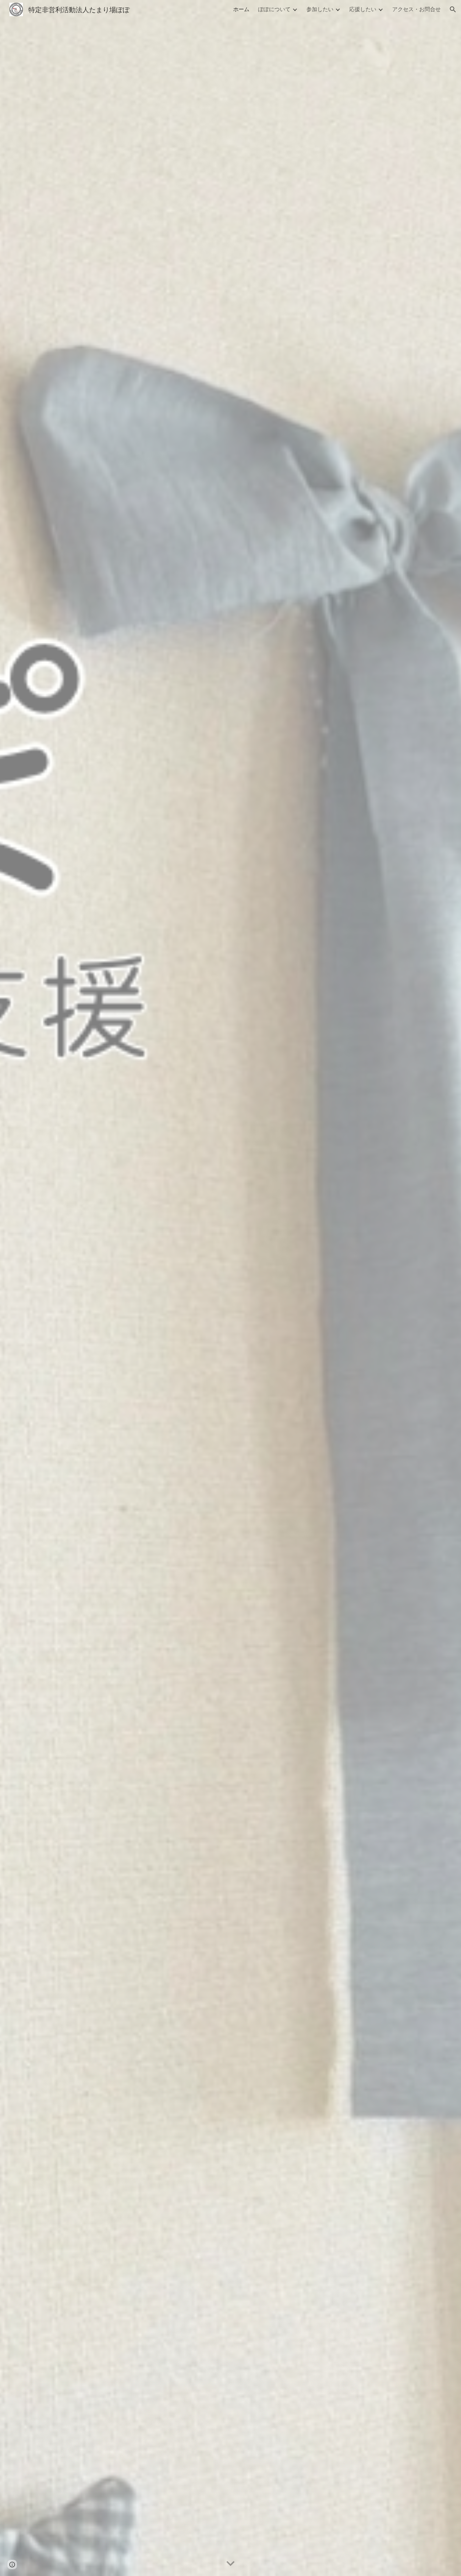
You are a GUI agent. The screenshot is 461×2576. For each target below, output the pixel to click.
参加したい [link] (320, 9)
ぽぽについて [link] (274, 9)
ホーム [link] (241, 9)
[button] (453, 9)
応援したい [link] (363, 9)
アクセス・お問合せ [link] (416, 9)
